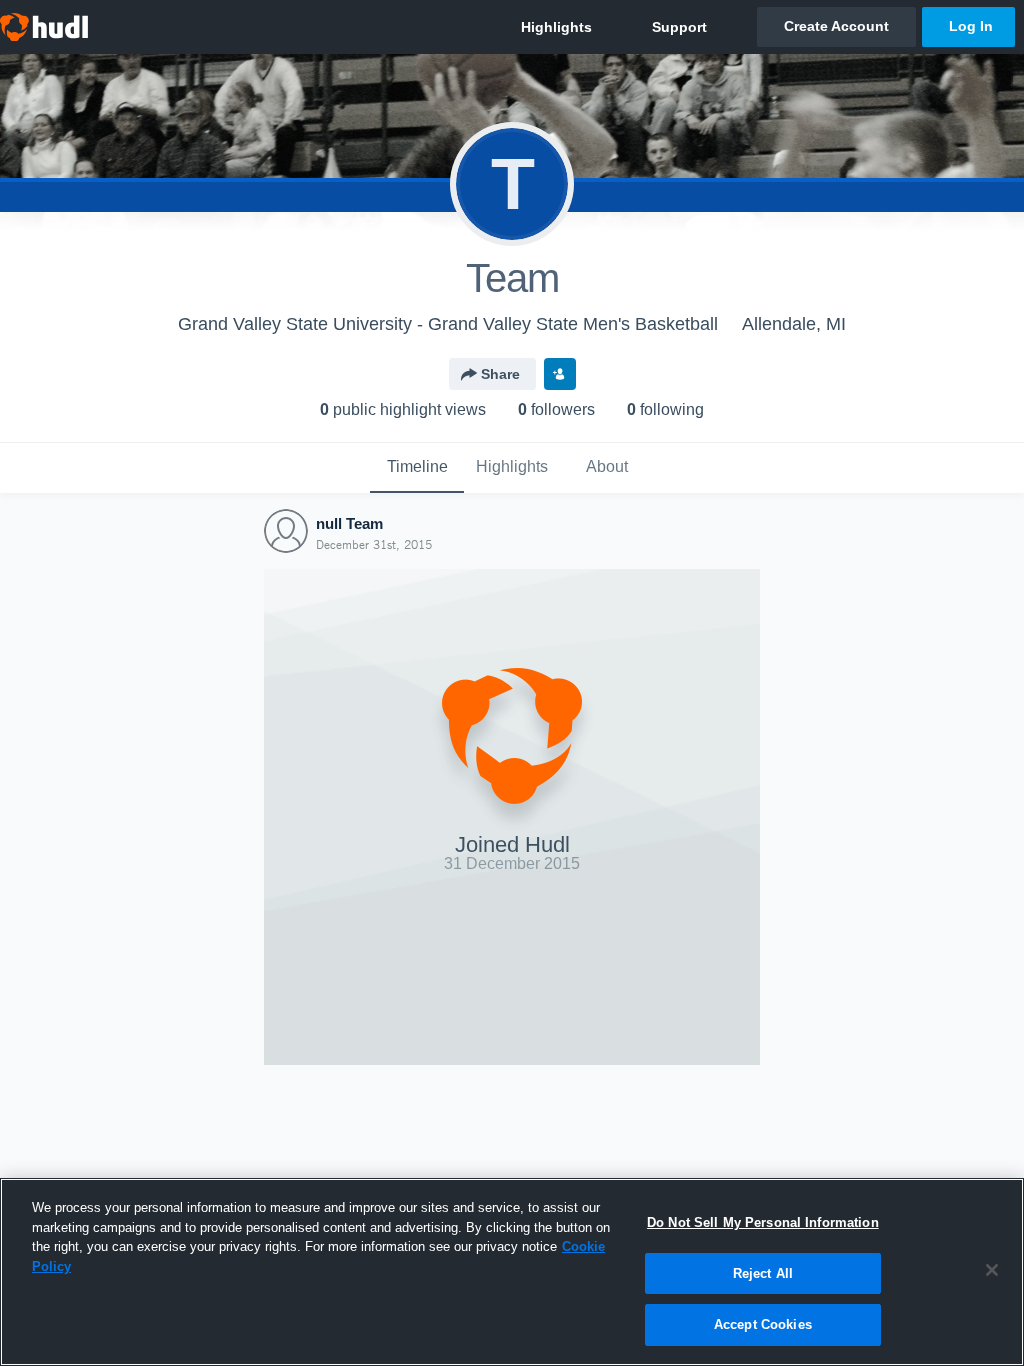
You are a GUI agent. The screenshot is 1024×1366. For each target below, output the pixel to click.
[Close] (992, 1270)
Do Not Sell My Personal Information (763, 1222)
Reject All (763, 1273)
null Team (349, 523)
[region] (512, 1272)
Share (500, 374)
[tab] (417, 468)
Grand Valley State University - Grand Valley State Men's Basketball (448, 324)
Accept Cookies (763, 1324)
